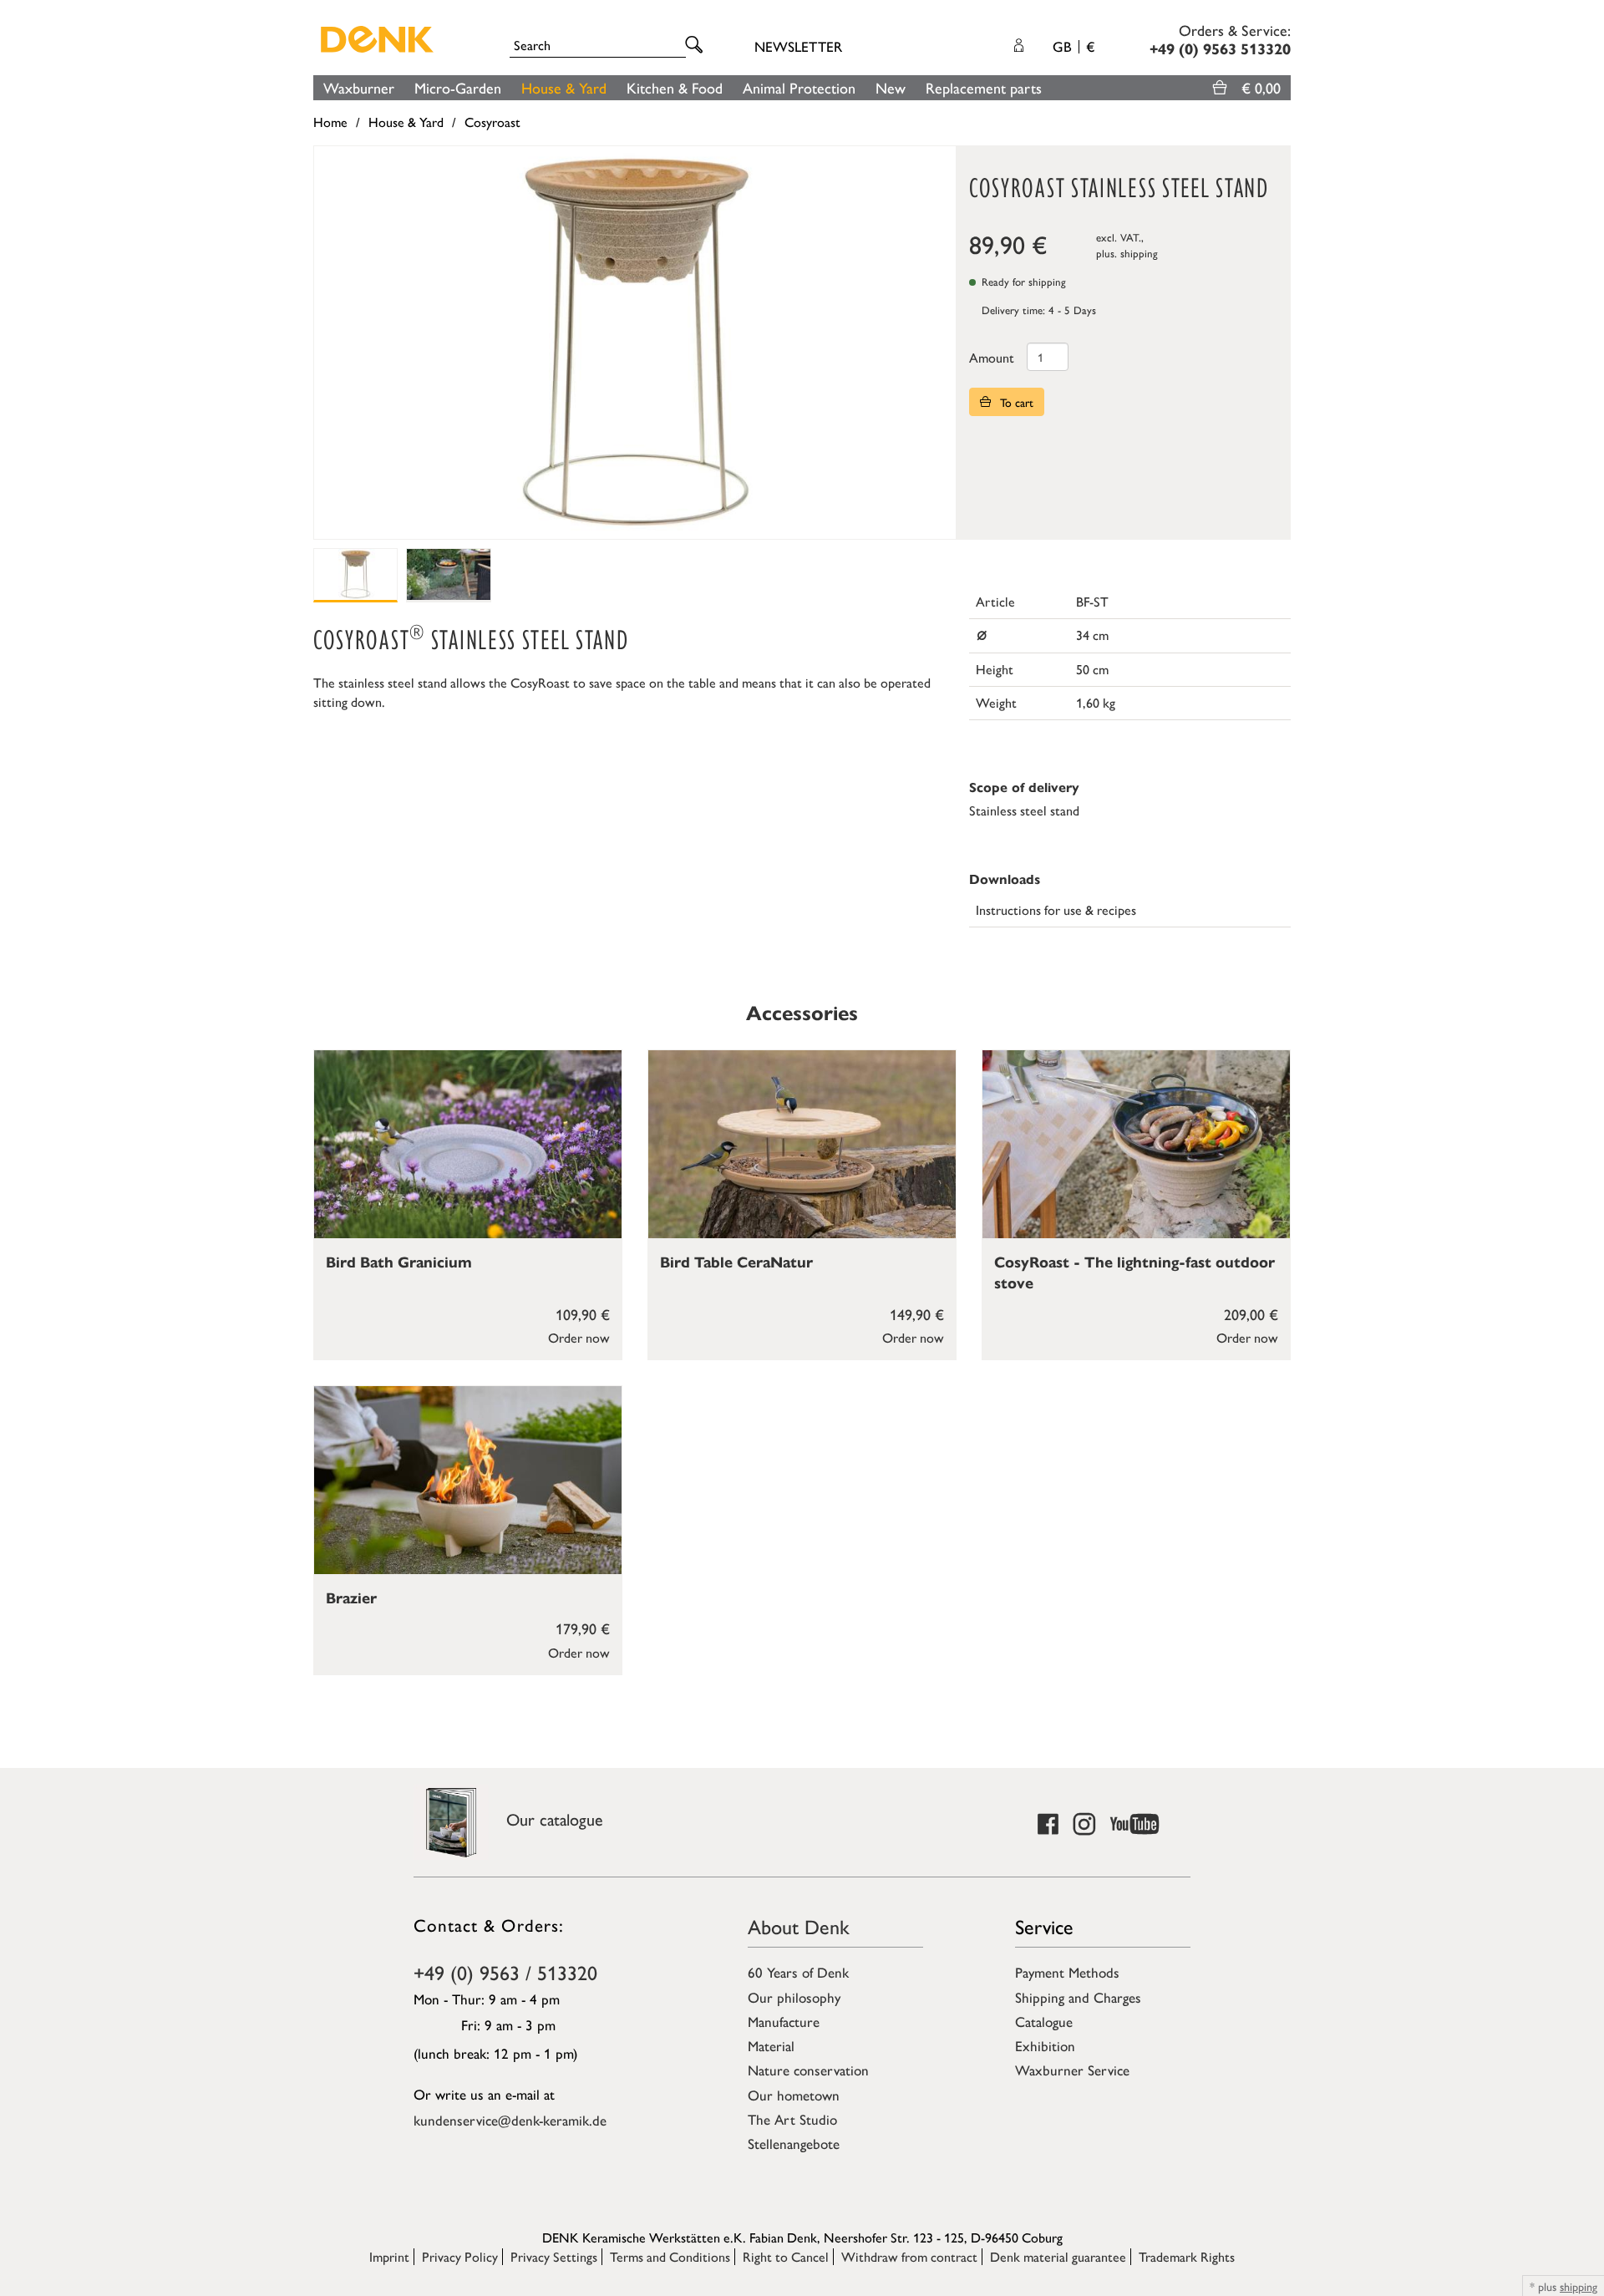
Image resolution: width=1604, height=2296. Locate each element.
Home (330, 122)
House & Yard (564, 87)
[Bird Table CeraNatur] (802, 1144)
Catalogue (1044, 2021)
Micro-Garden (458, 87)
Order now (579, 1337)
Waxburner (359, 87)
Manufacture (784, 2021)
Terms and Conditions (670, 2256)
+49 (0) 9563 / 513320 (505, 1972)
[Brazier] (468, 1480)
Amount (992, 357)
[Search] (697, 46)
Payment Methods (1067, 1972)
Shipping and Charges (1078, 1997)
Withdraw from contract (909, 2256)
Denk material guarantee (1058, 2256)
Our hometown (794, 2095)
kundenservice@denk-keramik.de (510, 2120)
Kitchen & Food (675, 87)
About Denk (799, 1926)
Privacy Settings (554, 2256)
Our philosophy (794, 1997)
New (891, 87)
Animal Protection (799, 87)
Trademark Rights (1187, 2256)
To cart (1015, 402)
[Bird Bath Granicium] (468, 1144)
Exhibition (1045, 2045)
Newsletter (798, 46)
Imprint (389, 2256)
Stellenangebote (794, 2143)
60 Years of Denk (798, 1972)
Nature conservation (808, 2070)
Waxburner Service (1072, 2070)
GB (1074, 46)
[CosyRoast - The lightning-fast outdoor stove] (1136, 1144)
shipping (1139, 253)
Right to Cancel (786, 2256)
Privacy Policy (460, 2256)
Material (771, 2045)
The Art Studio (792, 2119)
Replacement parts (984, 87)
